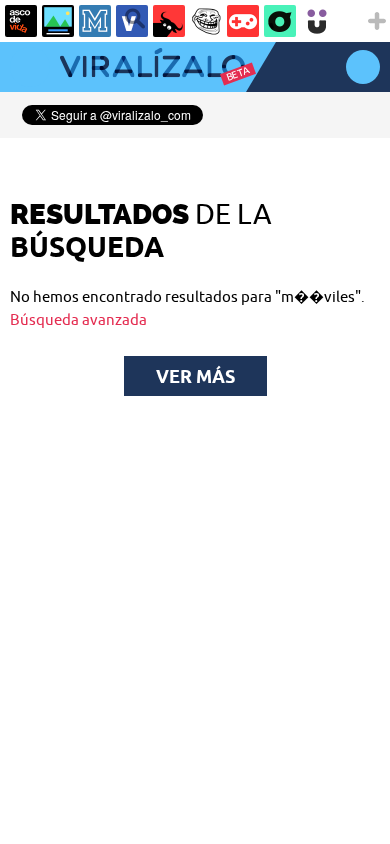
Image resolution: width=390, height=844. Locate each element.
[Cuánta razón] (58, 21)
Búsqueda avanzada (78, 319)
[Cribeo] (280, 21)
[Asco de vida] (21, 21)
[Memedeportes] (95, 21)
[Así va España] (169, 21)
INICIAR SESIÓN (363, 67)
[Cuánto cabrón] (206, 21)
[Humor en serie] (317, 21)
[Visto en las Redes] (132, 21)
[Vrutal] (243, 21)
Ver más (195, 376)
